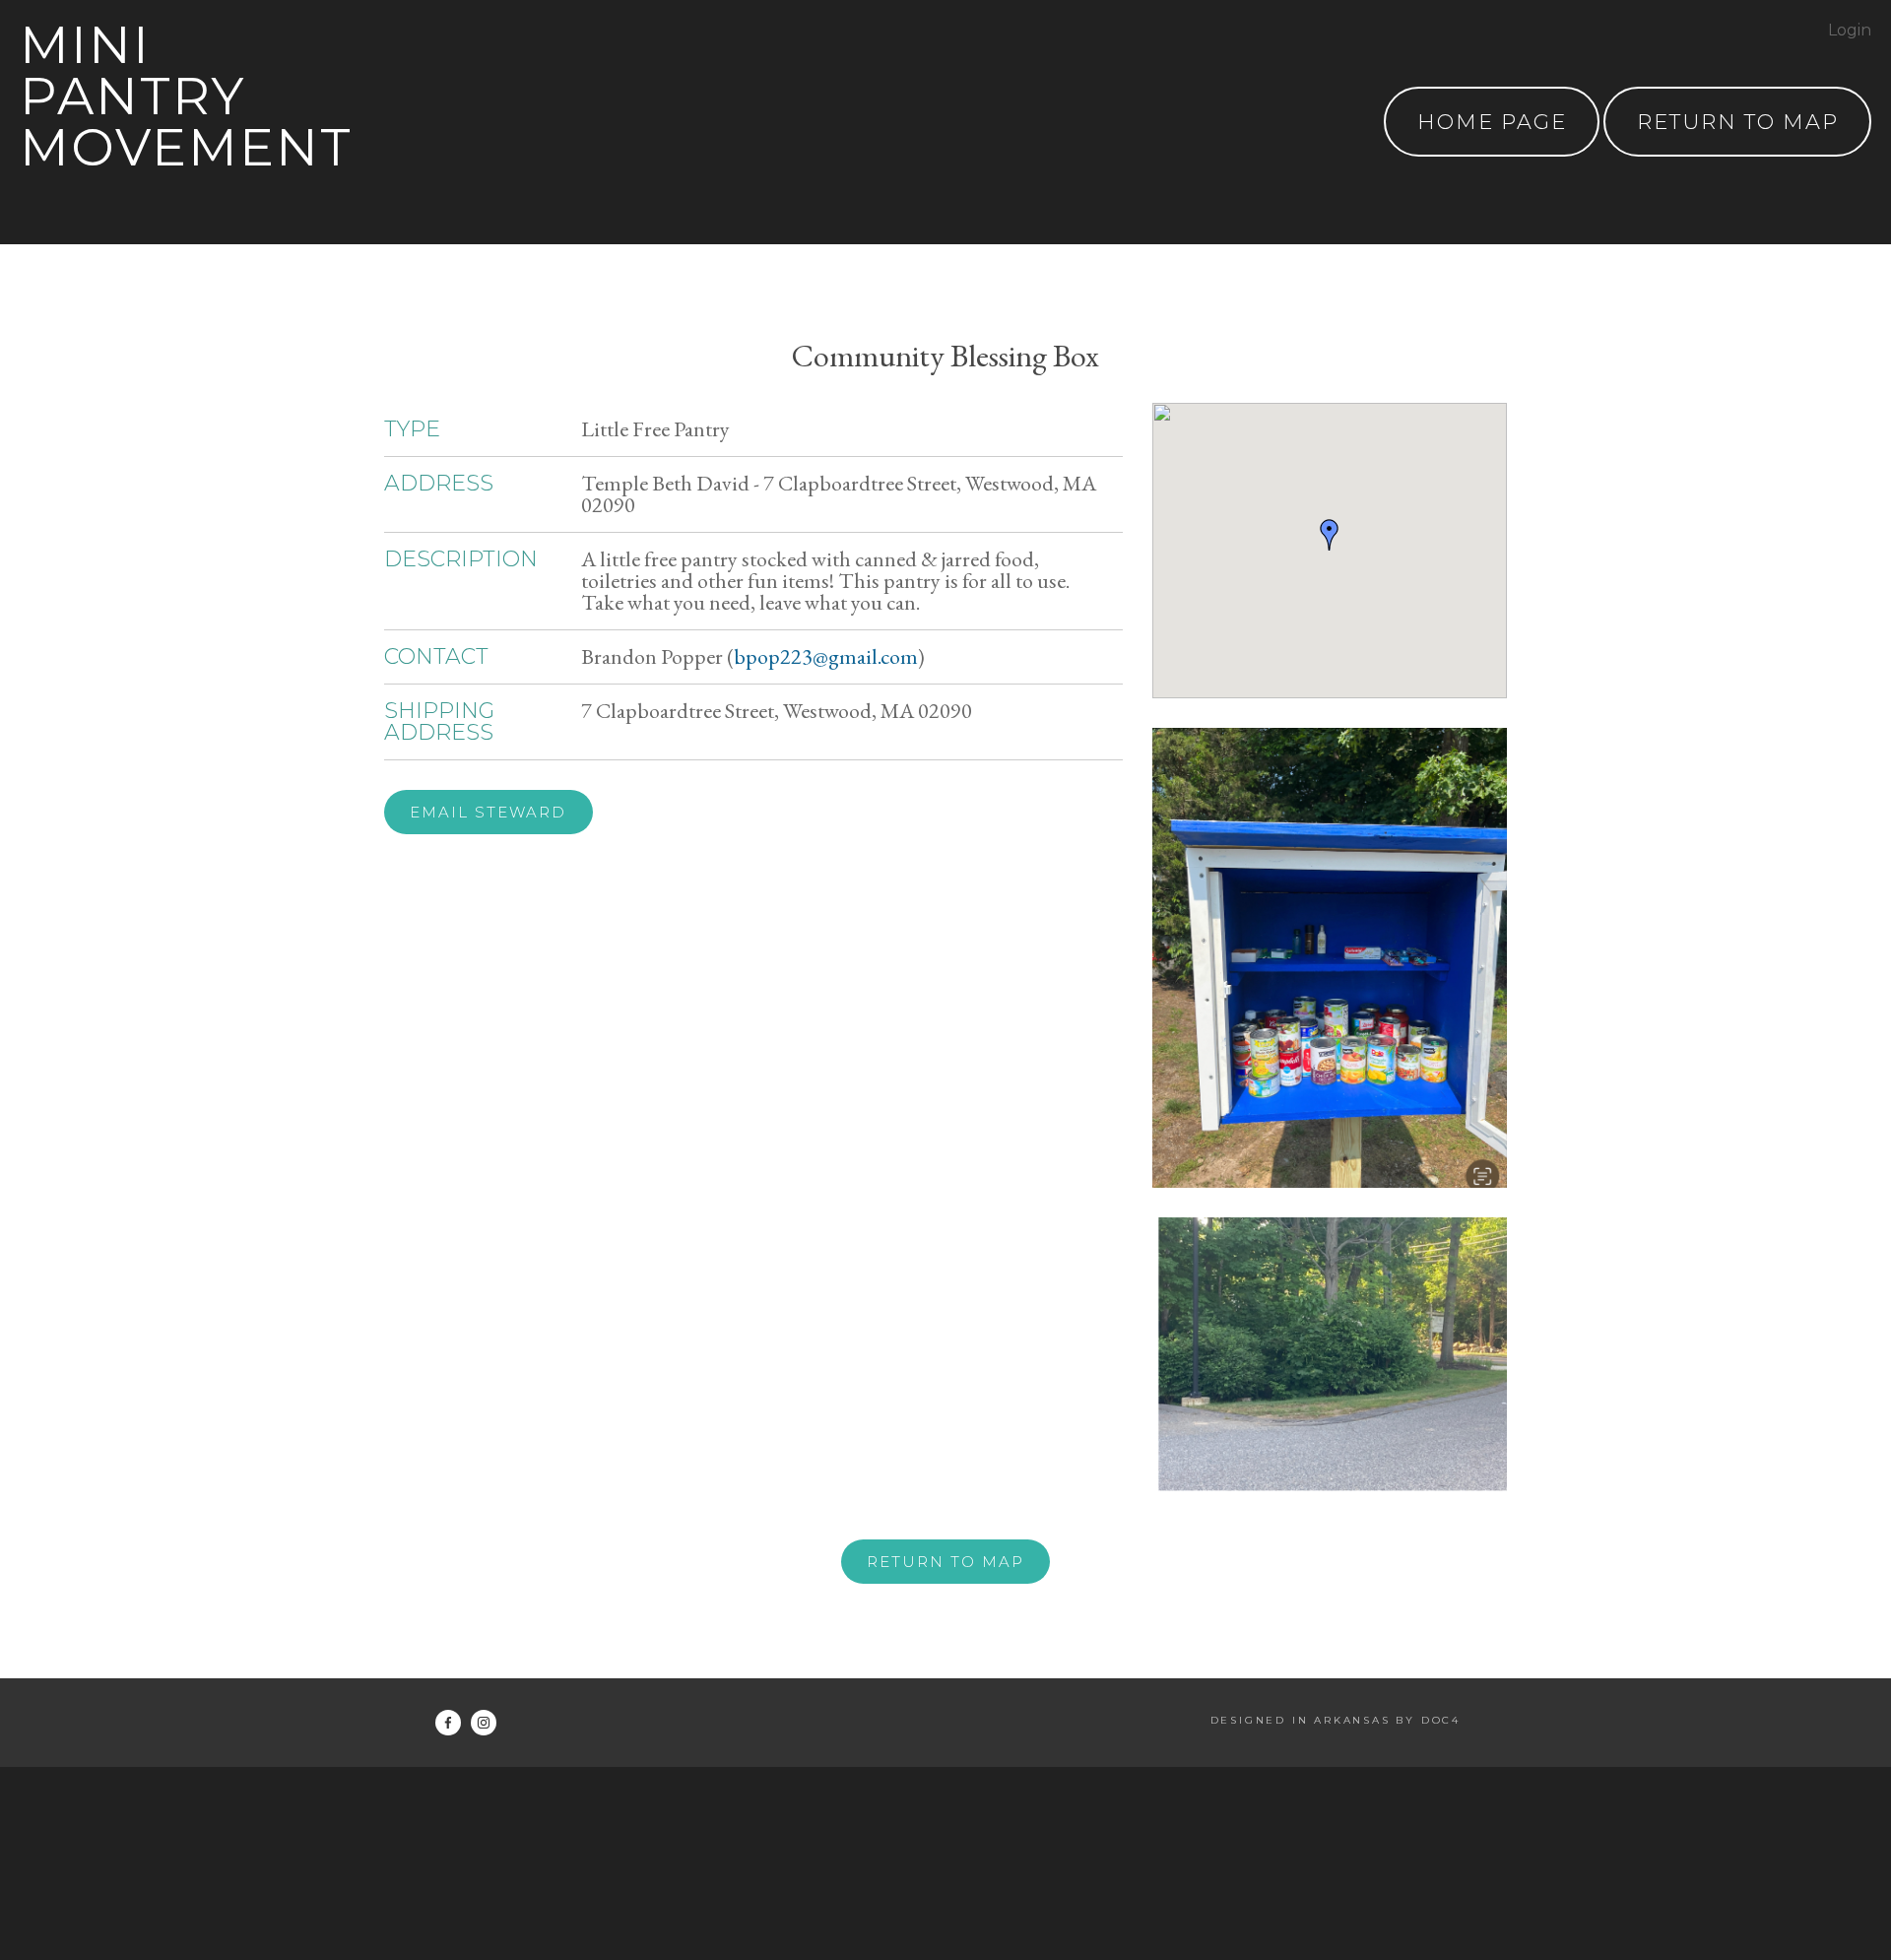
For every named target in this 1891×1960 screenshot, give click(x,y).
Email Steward (488, 812)
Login (1850, 30)
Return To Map (1738, 122)
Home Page (1492, 122)
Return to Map (945, 1562)
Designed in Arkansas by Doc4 (1336, 1720)
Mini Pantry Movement (186, 96)
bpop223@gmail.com (826, 656)
